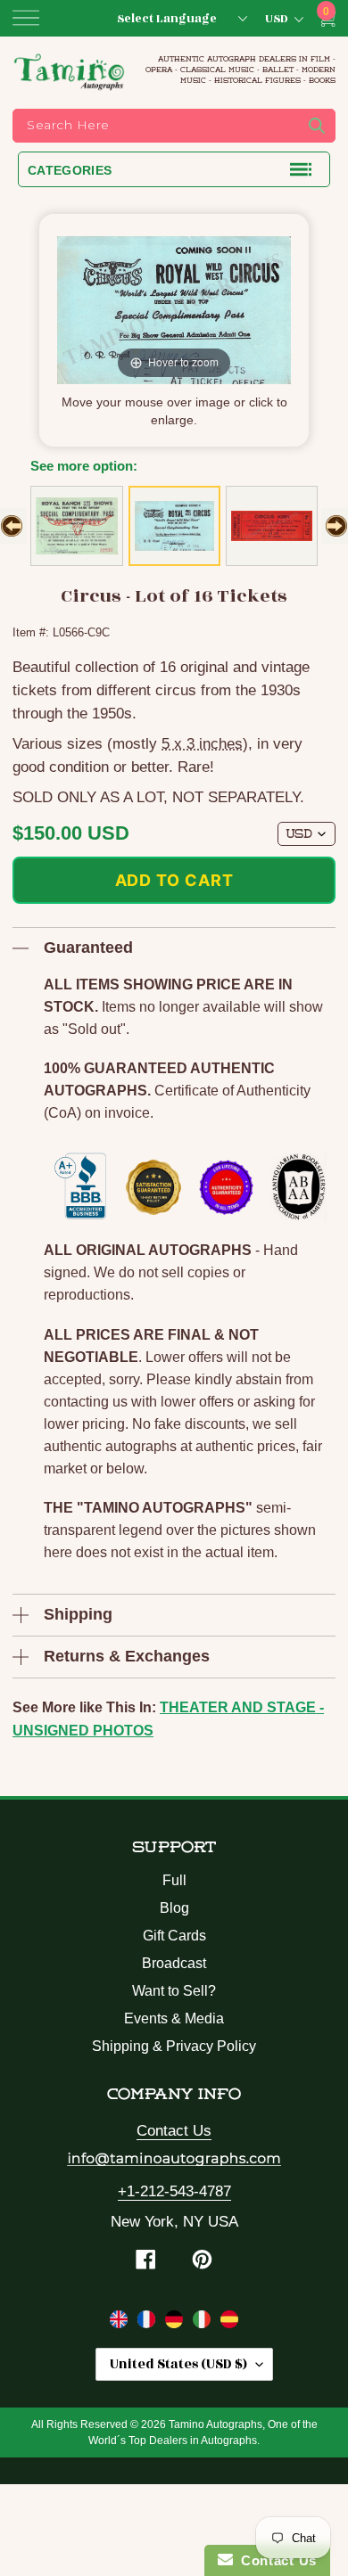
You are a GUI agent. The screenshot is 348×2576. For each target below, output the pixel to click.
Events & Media (174, 2018)
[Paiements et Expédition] (149, 2323)
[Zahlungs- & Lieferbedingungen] (176, 2323)
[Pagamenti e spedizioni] (204, 2323)
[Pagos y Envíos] (229, 2323)
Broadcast (174, 1963)
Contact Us (174, 2131)
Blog (174, 1908)
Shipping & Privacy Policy (174, 2046)
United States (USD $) (178, 2364)
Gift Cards (174, 1936)
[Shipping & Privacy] (121, 2323)
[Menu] (26, 18)
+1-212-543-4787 (174, 2191)
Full (174, 1880)
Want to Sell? (174, 1991)
